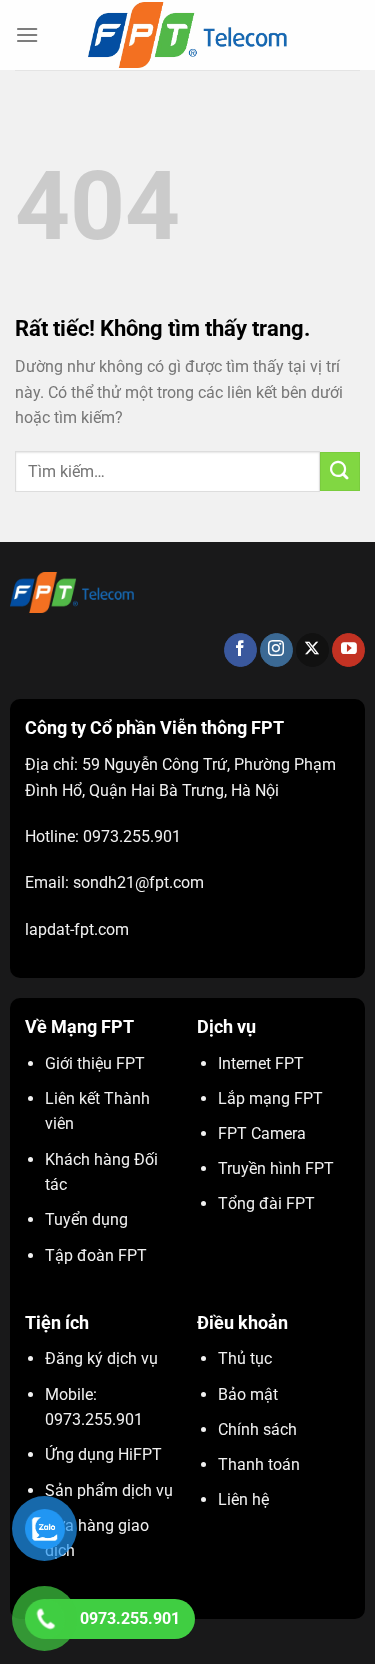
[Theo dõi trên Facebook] (240, 650)
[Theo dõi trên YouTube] (348, 650)
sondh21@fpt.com (138, 882)
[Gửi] (340, 471)
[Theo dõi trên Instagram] (276, 650)
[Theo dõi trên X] (312, 650)
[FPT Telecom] (188, 35)
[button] (27, 34)
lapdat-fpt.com (77, 929)
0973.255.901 (132, 836)
